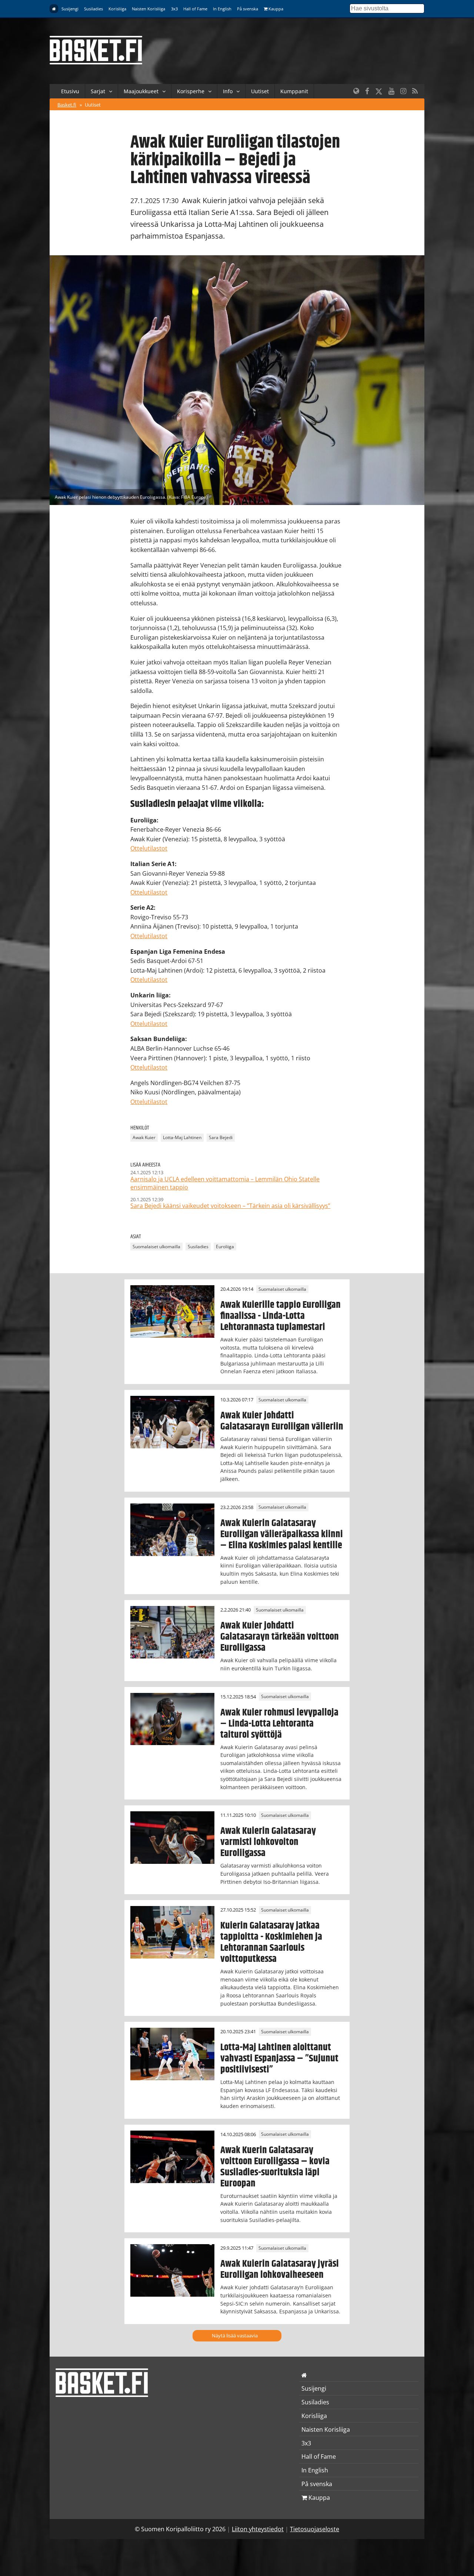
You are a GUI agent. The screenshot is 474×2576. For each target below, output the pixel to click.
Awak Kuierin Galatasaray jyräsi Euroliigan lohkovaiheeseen (280, 2269)
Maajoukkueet (141, 91)
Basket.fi (67, 105)
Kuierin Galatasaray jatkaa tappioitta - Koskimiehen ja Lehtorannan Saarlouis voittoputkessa (271, 1942)
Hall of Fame (195, 9)
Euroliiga (225, 1247)
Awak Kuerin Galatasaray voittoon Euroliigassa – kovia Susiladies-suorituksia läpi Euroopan (275, 2167)
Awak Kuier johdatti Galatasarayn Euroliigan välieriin (282, 1421)
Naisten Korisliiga (148, 9)
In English (222, 9)
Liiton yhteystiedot (258, 2529)
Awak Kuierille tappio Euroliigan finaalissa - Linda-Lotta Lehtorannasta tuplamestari (281, 1316)
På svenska (248, 9)
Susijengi (70, 9)
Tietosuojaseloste (315, 2529)
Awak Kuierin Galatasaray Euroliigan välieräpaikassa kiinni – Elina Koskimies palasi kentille (282, 1534)
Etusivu (70, 91)
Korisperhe (191, 91)
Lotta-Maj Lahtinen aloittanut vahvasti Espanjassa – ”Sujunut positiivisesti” (279, 2058)
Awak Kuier (144, 1137)
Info (228, 91)
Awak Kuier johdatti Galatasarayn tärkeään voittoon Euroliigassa (280, 1637)
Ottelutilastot (149, 848)
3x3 (174, 9)
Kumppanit (294, 91)
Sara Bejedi (221, 1137)
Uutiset (260, 91)
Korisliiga (117, 9)
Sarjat (98, 91)
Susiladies (94, 9)
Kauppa (275, 9)
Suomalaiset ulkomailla (156, 1247)
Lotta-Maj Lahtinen (182, 1137)
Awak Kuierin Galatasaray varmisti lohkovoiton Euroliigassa (268, 1842)
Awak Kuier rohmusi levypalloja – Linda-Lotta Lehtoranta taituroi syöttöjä (279, 1724)
